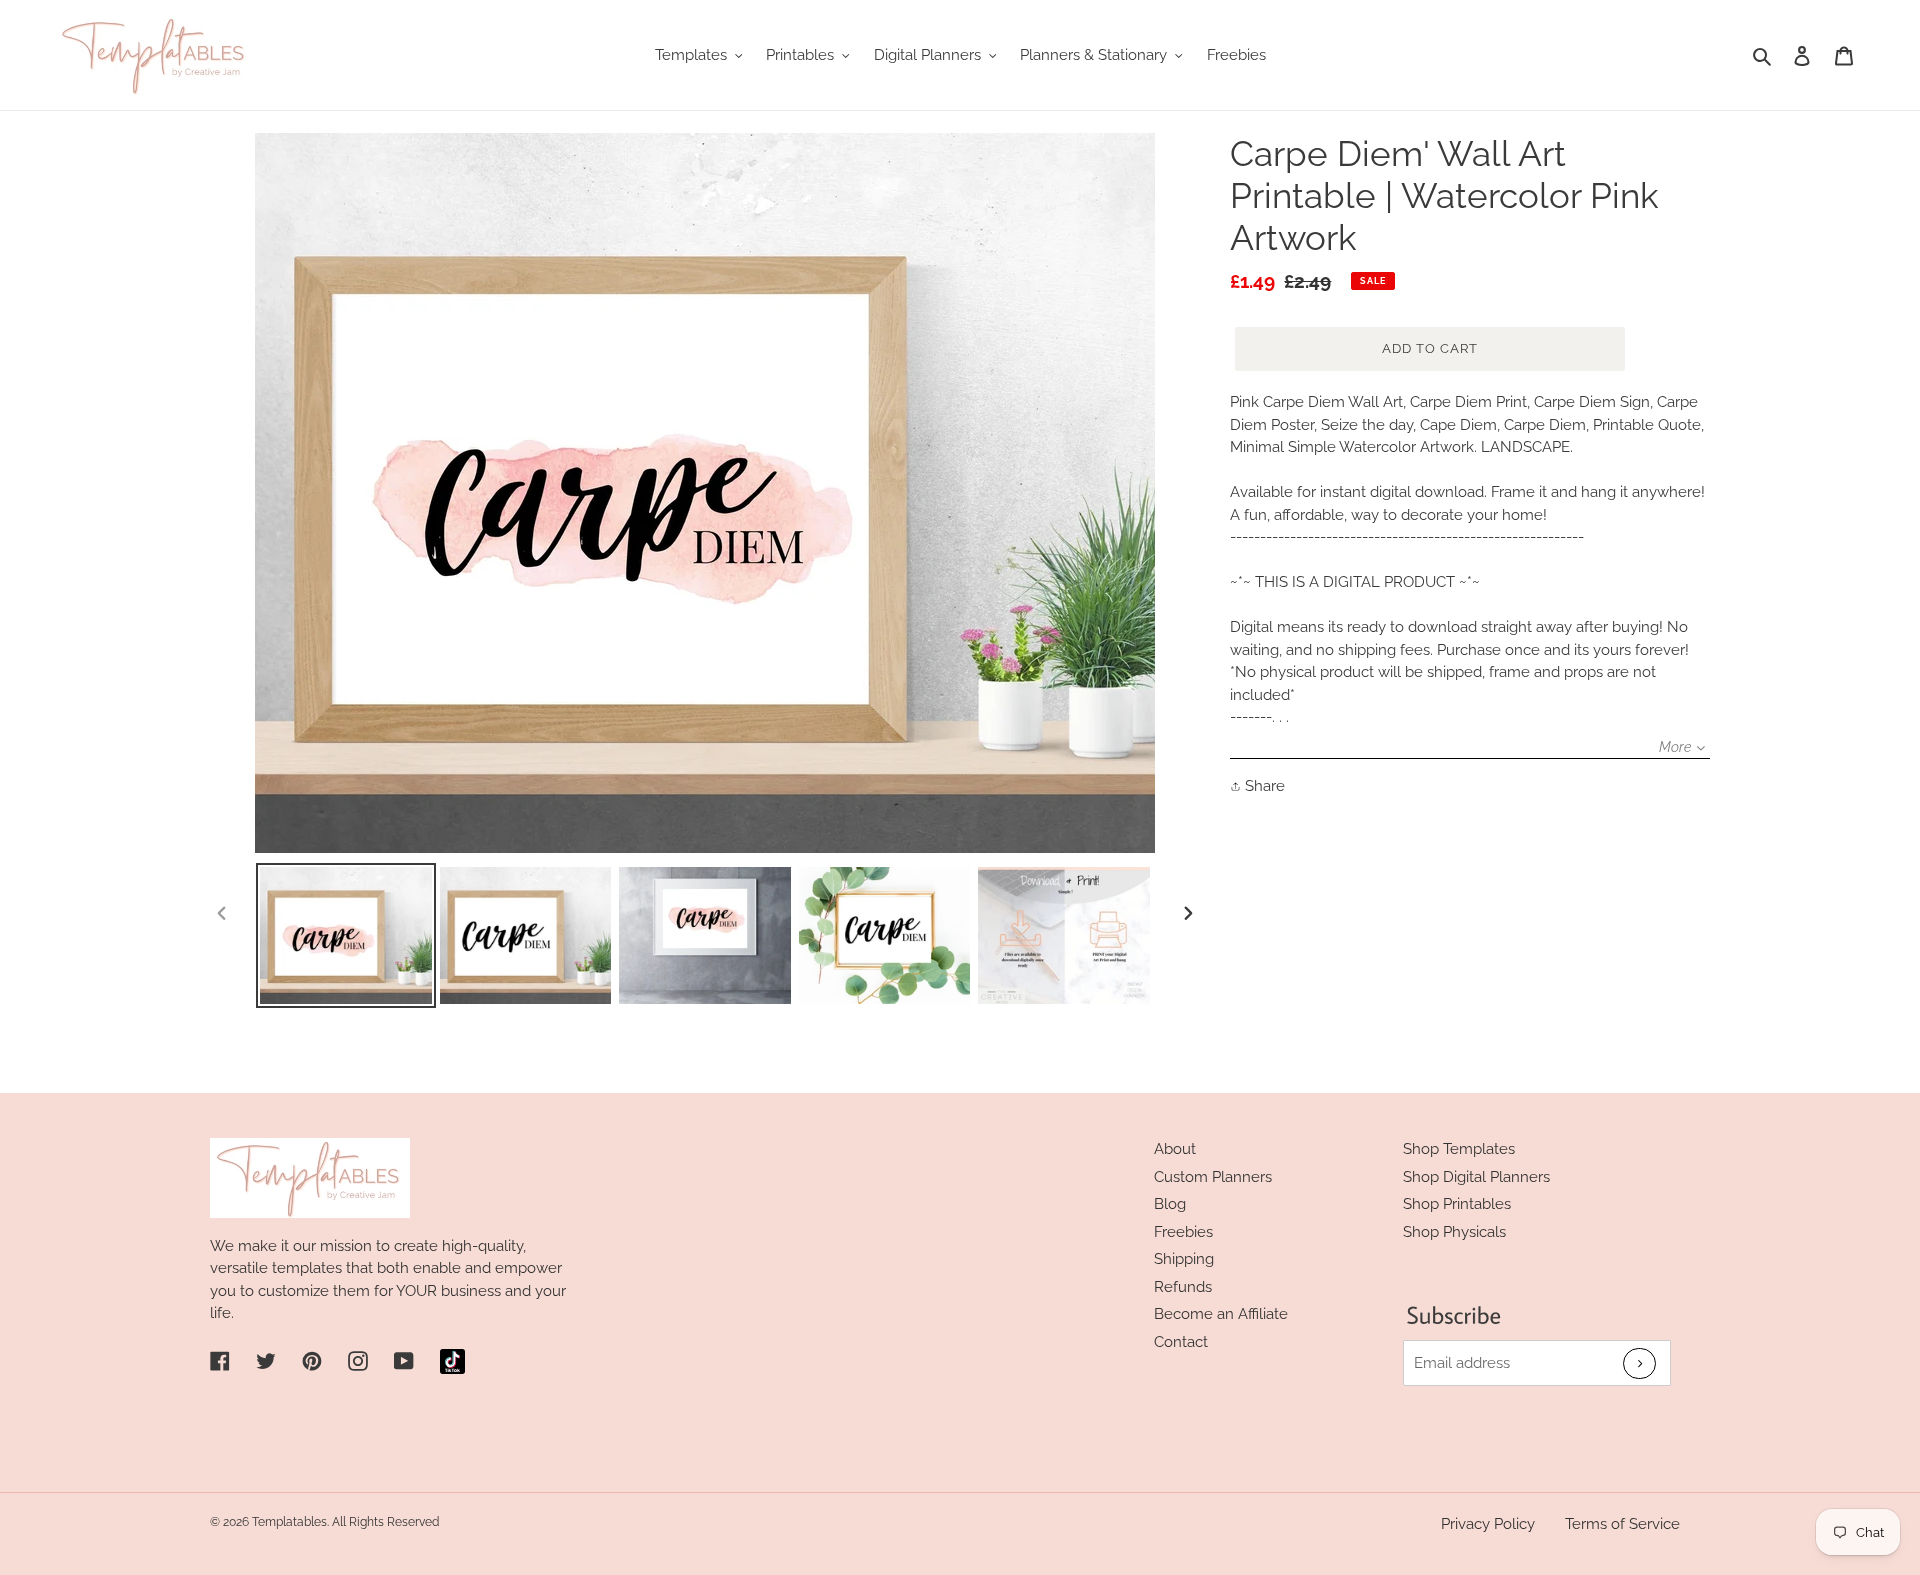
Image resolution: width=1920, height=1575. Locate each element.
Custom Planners (1213, 1177)
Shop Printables (1457, 1204)
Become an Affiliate (1221, 1314)
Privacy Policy (1488, 1524)
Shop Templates (1459, 1149)
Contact (1181, 1342)
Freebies (1183, 1232)
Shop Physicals (1454, 1232)
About (1175, 1149)
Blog (1170, 1204)
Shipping (1184, 1259)
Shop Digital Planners (1476, 1177)
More (1675, 747)
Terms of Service (1622, 1524)
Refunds (1183, 1287)
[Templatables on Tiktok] (452, 1361)
